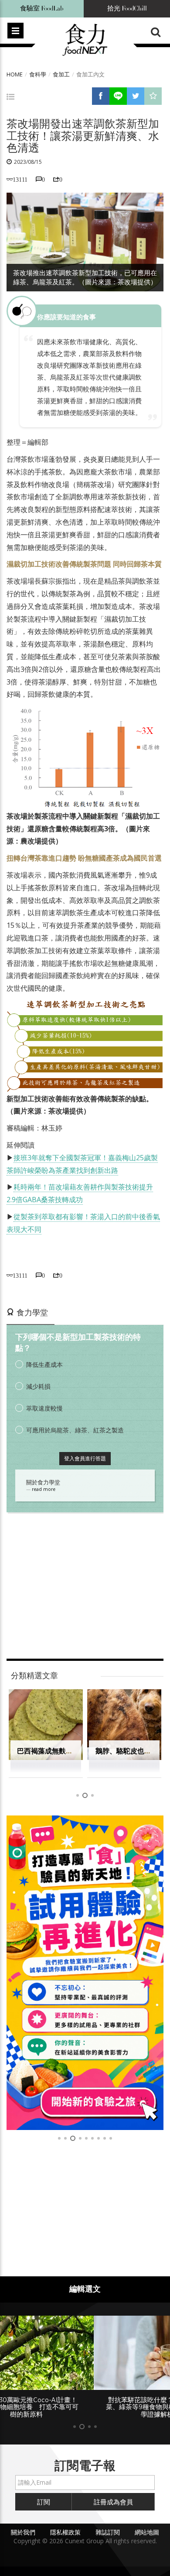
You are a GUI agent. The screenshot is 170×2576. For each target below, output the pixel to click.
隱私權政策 (65, 2532)
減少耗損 (38, 1386)
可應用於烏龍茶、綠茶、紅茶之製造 (75, 1430)
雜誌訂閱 (108, 2532)
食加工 (61, 74)
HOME (15, 74)
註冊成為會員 (113, 2502)
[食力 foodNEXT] (85, 40)
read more (44, 1489)
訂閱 (44, 2502)
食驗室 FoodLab (42, 9)
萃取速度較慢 (44, 1408)
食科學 (38, 74)
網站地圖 (147, 2532)
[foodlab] (85, 1973)
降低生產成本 (44, 1364)
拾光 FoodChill (127, 9)
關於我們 (23, 2532)
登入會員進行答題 (85, 1458)
